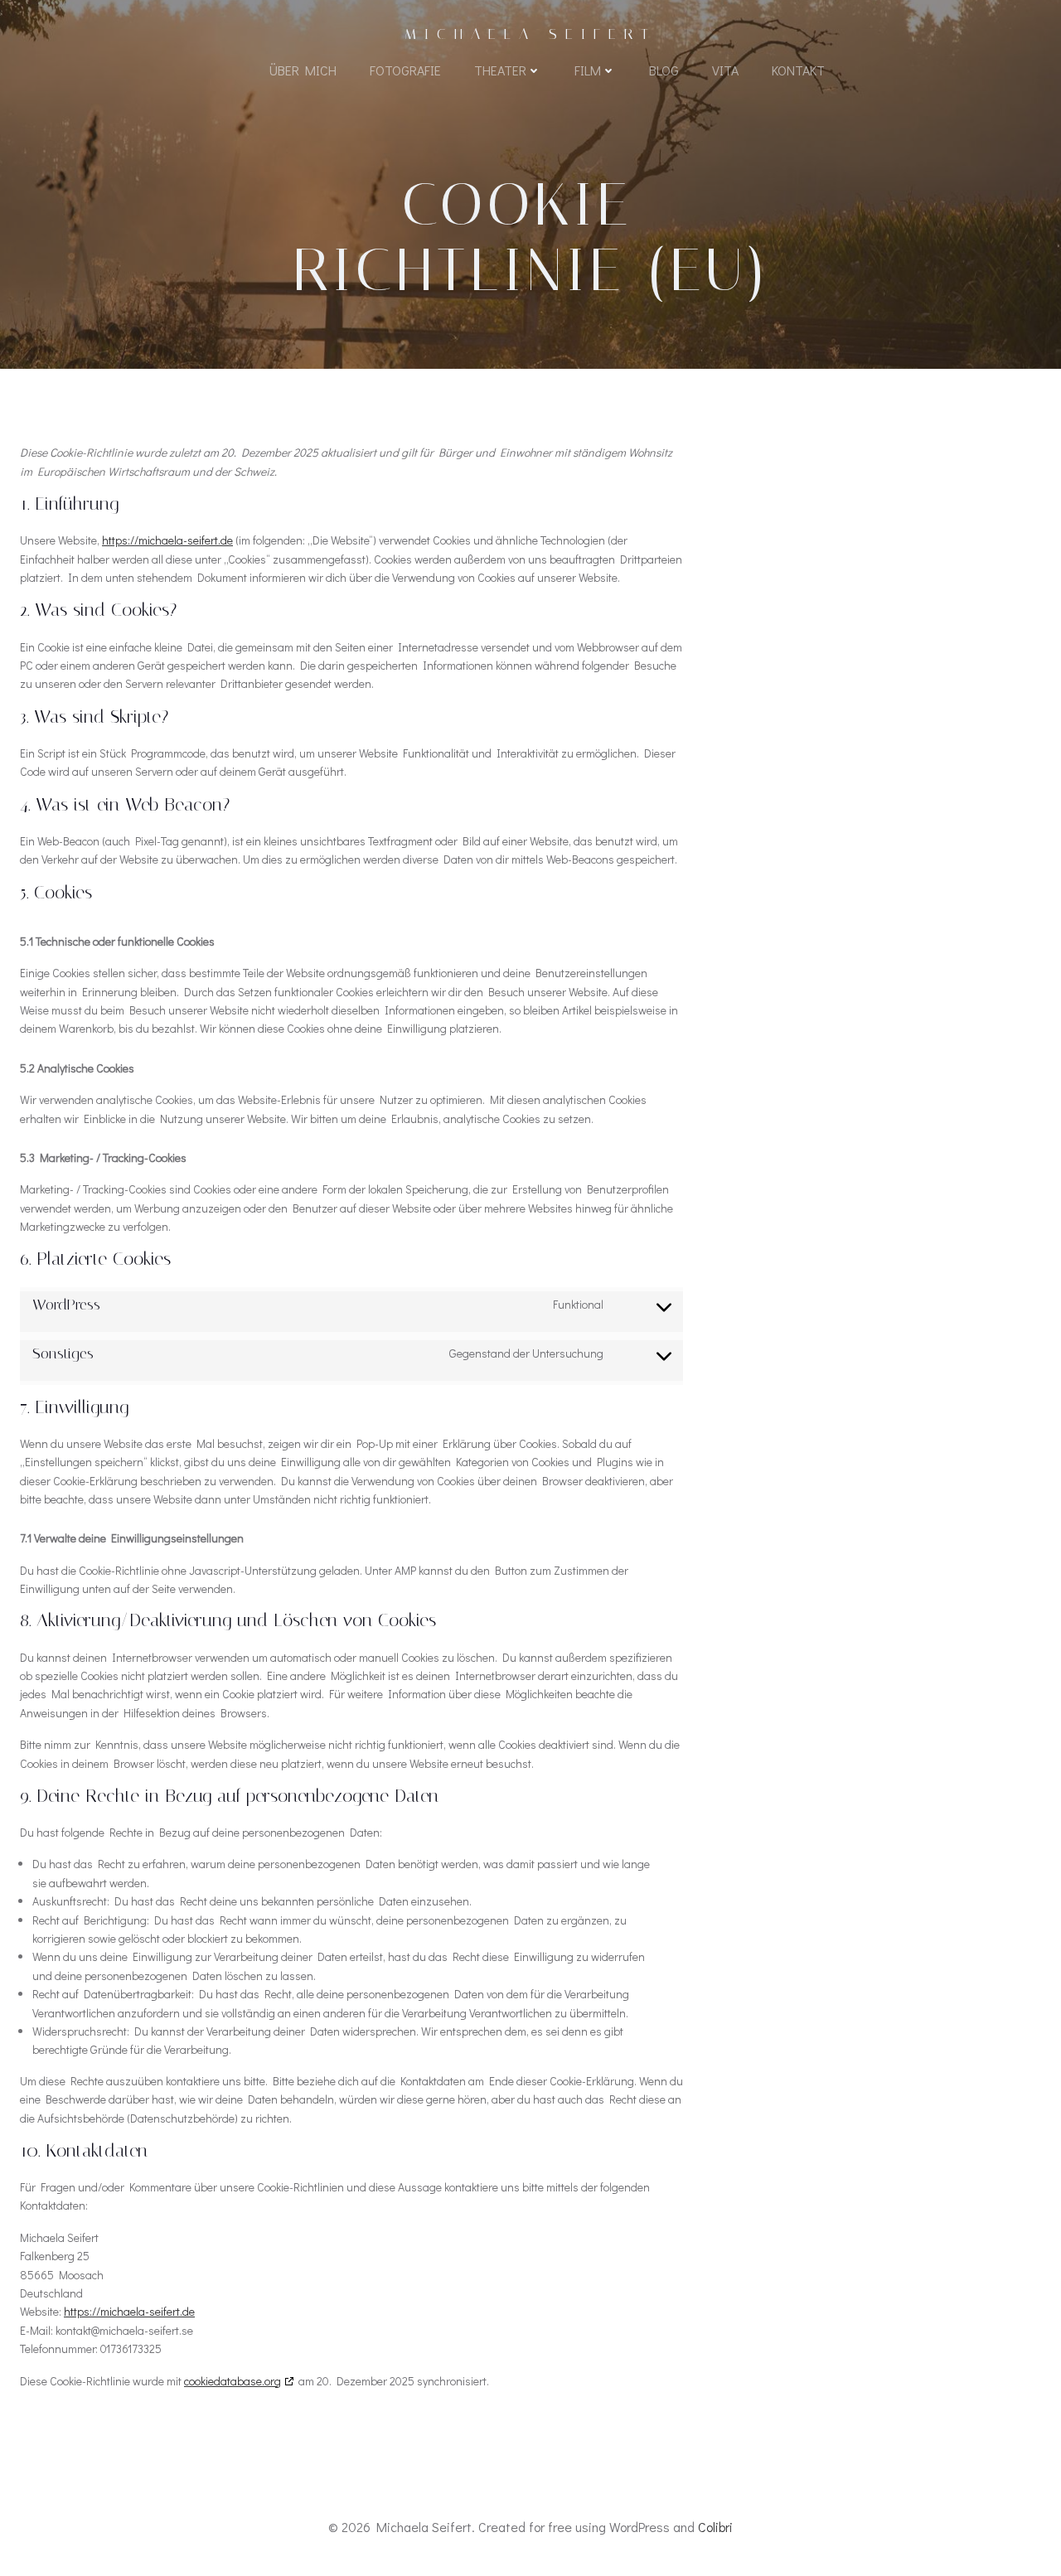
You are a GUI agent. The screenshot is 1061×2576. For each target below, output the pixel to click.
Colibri (715, 2527)
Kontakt (798, 70)
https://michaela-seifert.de (167, 540)
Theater (500, 70)
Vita (725, 70)
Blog (664, 70)
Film (588, 70)
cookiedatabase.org (233, 2381)
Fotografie (405, 70)
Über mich (303, 70)
